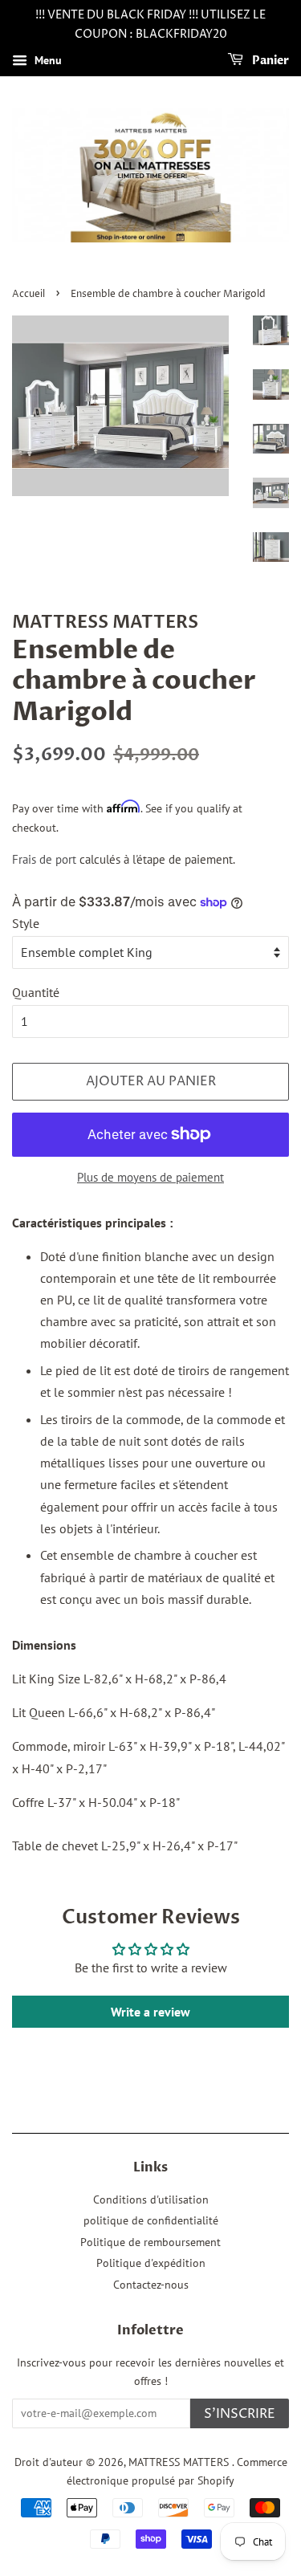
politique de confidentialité (151, 2220)
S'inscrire (240, 2414)
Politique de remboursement (150, 2242)
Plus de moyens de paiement (150, 1177)
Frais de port (44, 859)
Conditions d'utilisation (151, 2200)
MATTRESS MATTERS (180, 2462)
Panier (269, 61)
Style (26, 923)
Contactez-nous (151, 2285)
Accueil (28, 294)
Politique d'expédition (151, 2263)
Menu (47, 60)
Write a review (150, 2012)
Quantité (36, 992)
